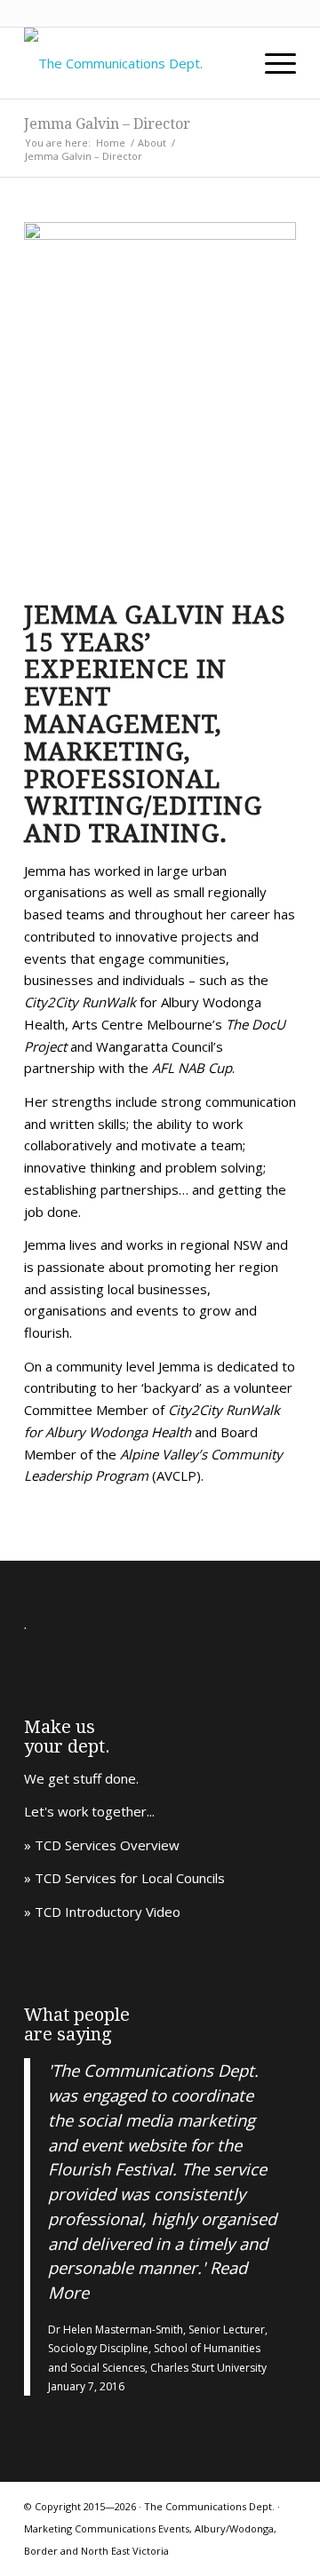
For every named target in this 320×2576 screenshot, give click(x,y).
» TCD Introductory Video (102, 1912)
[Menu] (272, 63)
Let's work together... (89, 1811)
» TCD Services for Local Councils (124, 1878)
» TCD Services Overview (102, 1845)
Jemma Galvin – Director (107, 124)
